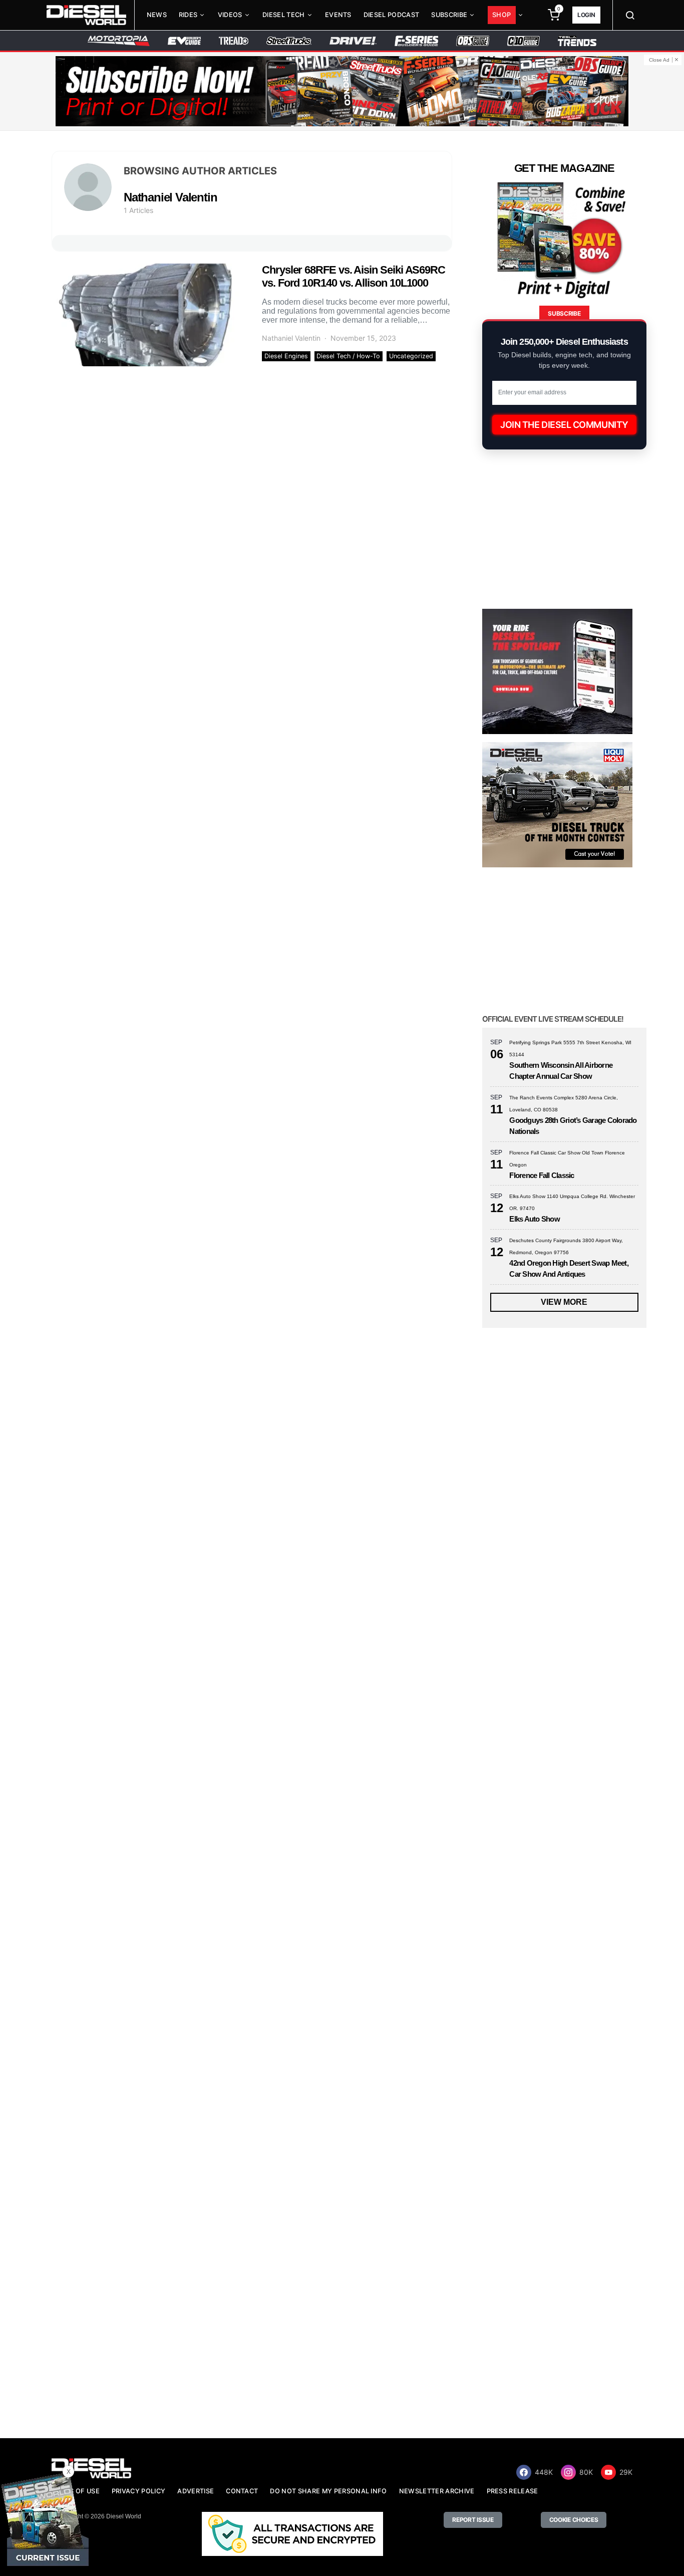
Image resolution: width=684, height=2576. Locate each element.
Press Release (512, 2491)
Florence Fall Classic (542, 1175)
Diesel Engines (286, 356)
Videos (230, 15)
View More (564, 1302)
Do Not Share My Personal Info (328, 2491)
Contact (242, 2491)
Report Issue (473, 2520)
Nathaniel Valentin (291, 338)
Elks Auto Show (535, 1219)
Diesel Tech (284, 15)
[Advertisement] (557, 2356)
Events (338, 15)
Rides (188, 15)
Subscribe (449, 15)
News (157, 15)
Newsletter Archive (437, 2491)
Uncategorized (411, 356)
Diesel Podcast (391, 15)
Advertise (196, 2491)
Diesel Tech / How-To (348, 356)
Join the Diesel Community (564, 425)
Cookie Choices (574, 2520)
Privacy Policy (138, 2491)
